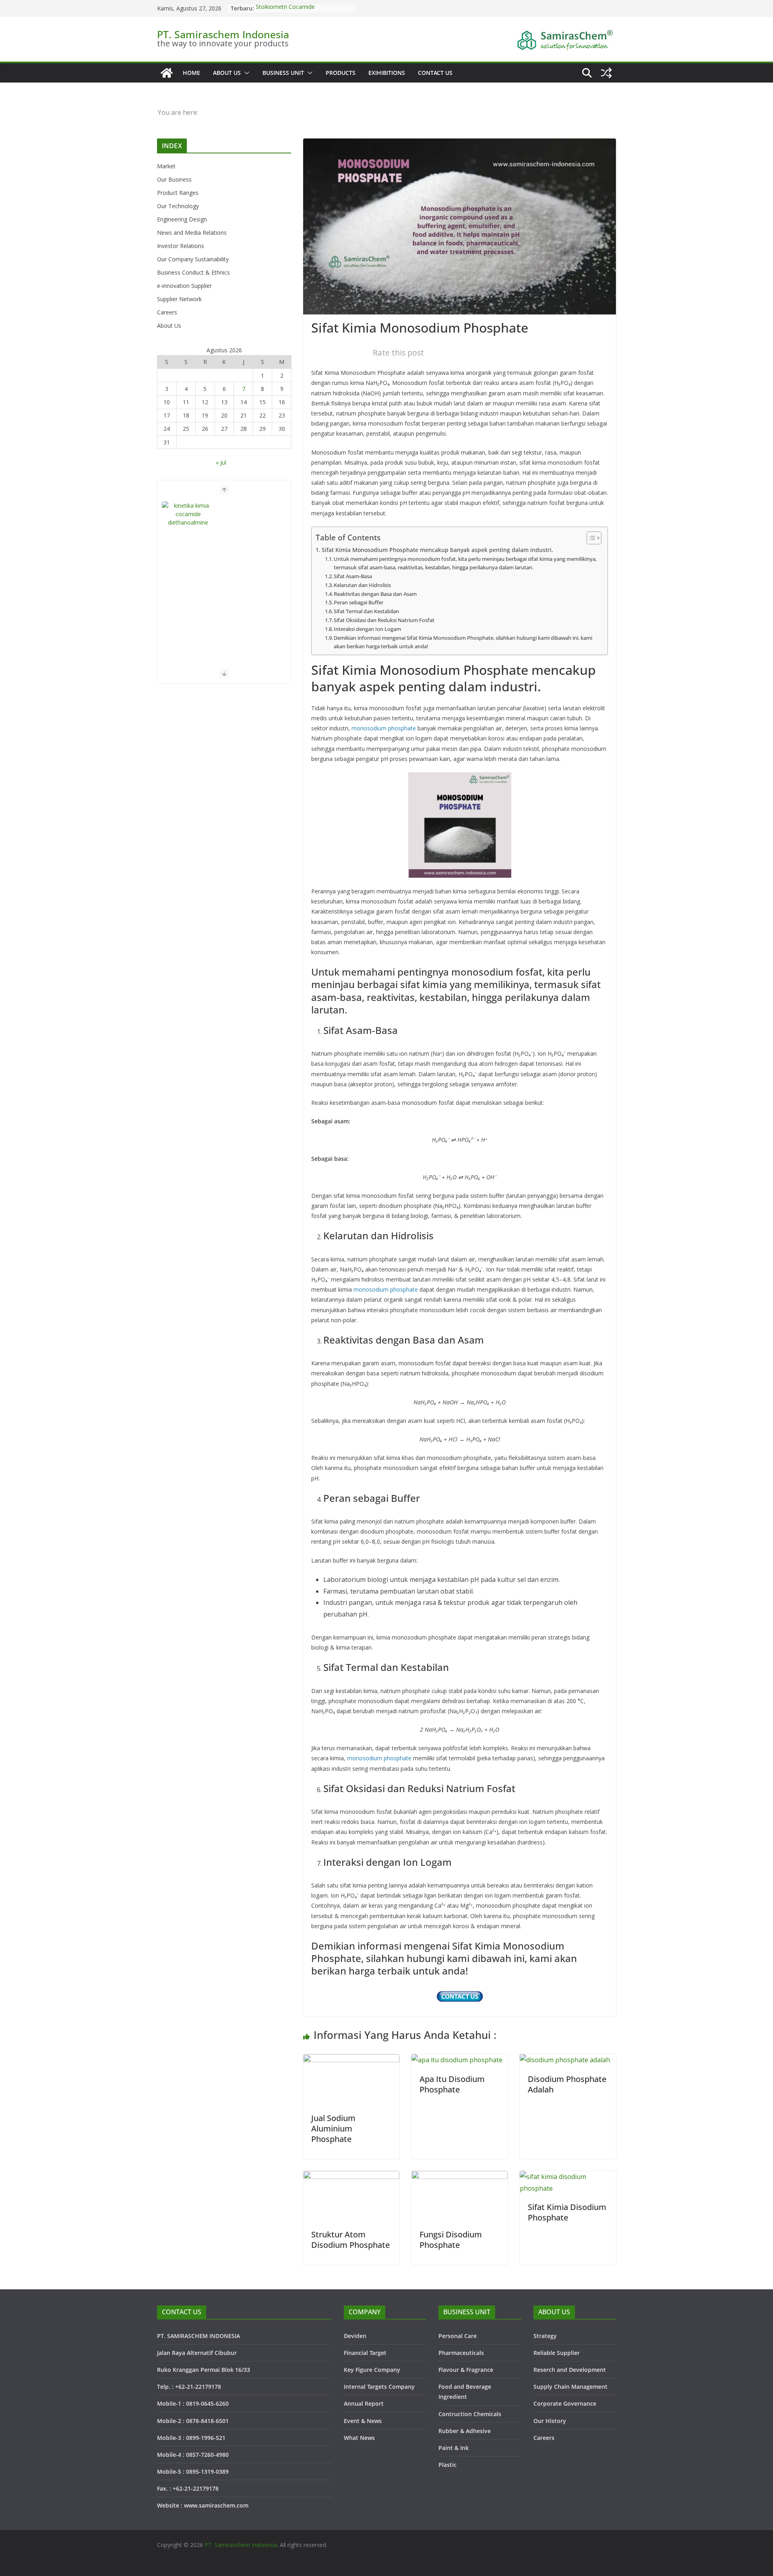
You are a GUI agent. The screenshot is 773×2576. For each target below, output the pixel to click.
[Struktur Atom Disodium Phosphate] (351, 2177)
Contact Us (435, 73)
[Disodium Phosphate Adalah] (565, 2060)
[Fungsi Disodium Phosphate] (460, 2177)
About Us (227, 73)
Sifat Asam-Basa (353, 576)
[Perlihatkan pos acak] (606, 73)
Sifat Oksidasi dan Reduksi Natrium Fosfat (384, 620)
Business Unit (283, 73)
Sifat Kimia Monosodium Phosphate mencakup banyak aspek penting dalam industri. (437, 550)
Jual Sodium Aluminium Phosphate (333, 2128)
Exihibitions (387, 73)
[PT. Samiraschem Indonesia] (167, 73)
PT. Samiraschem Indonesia (223, 34)
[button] (245, 73)
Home (191, 73)
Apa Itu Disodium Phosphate (452, 2084)
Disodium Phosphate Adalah (567, 2084)
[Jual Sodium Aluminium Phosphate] (351, 2060)
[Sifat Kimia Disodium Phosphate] (568, 2177)
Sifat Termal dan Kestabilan (366, 611)
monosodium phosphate (384, 728)
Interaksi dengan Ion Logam (367, 629)
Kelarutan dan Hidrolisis (362, 585)
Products (341, 73)
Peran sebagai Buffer (359, 602)
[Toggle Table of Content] (590, 538)
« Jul (221, 462)
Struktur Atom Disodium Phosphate (350, 2240)
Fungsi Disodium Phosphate (451, 2240)
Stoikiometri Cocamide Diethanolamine (285, 12)
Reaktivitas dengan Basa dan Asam (375, 594)
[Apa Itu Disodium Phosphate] (457, 2060)
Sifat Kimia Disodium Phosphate (567, 2212)
